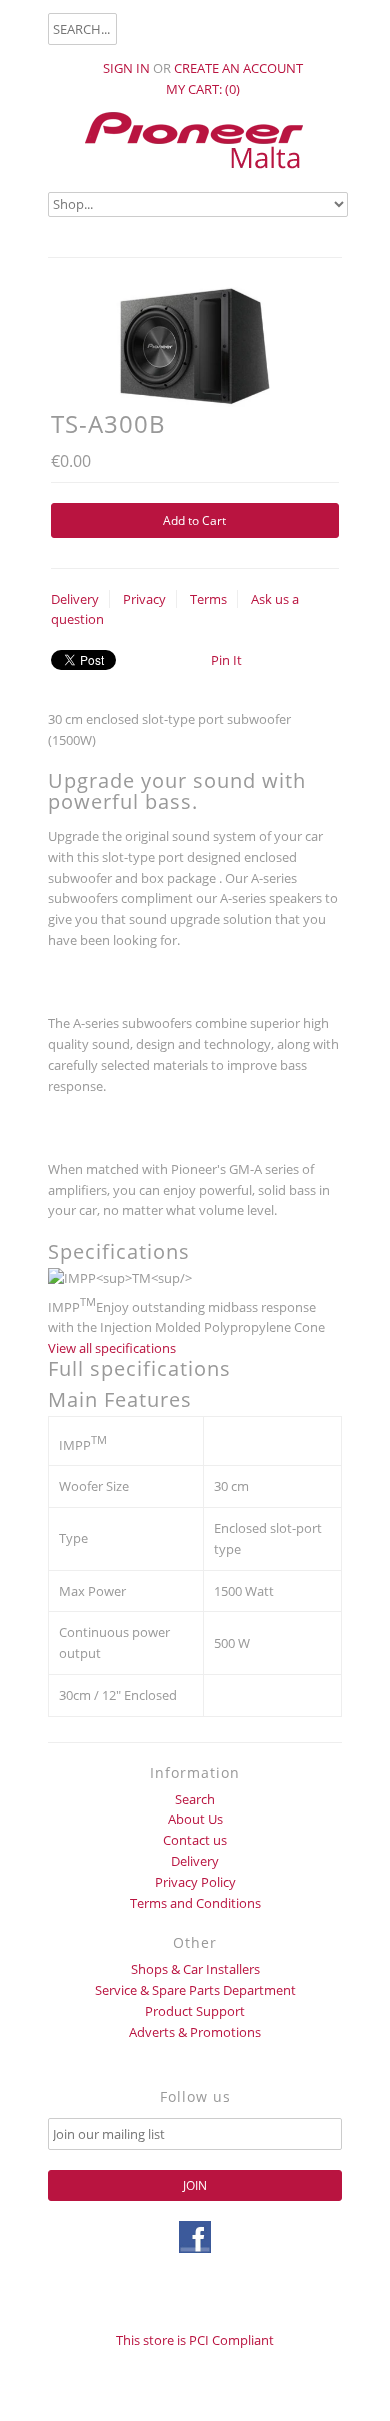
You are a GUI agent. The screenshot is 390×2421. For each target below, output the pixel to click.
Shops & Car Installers (195, 1969)
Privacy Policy (195, 1882)
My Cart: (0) (203, 89)
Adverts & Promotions (195, 2032)
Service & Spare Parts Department (195, 1990)
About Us (195, 1819)
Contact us (195, 1840)
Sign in (126, 68)
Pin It (226, 660)
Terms (208, 599)
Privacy (144, 599)
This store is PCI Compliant (195, 2340)
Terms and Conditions (195, 1903)
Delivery (75, 599)
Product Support (195, 2011)
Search (195, 1799)
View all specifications (112, 1348)
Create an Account (238, 68)
